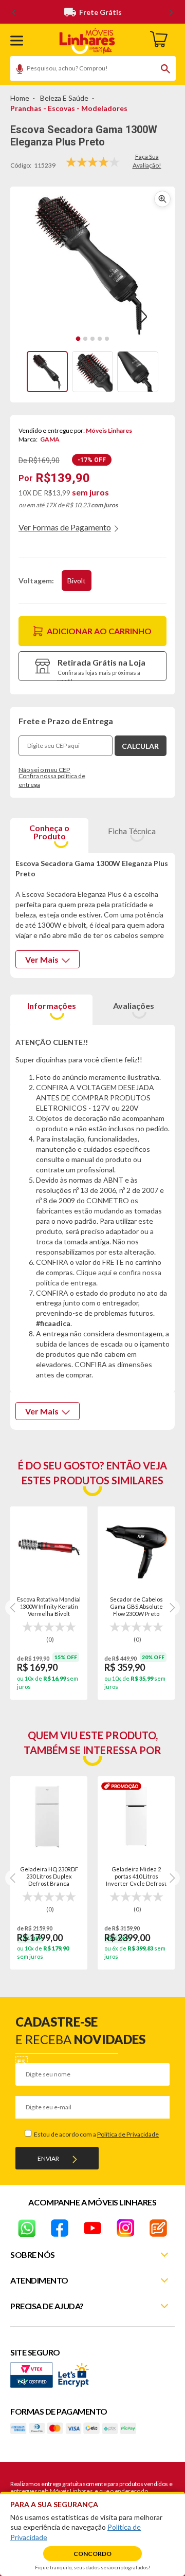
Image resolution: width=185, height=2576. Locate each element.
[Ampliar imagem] (162, 199)
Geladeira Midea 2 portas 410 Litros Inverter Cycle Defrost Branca (136, 1876)
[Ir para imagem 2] (85, 339)
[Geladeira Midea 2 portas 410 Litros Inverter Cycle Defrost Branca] (136, 1816)
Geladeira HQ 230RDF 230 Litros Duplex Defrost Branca (49, 1876)
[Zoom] (47, 372)
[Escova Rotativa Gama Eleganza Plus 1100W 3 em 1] (49, 1547)
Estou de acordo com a (96, 2134)
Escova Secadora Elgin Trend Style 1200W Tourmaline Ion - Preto (136, 1606)
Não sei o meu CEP (44, 770)
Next (172, 1608)
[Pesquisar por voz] (16, 70)
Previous (13, 1608)
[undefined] (92, 264)
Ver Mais (42, 959)
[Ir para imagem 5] (107, 339)
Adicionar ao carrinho (99, 631)
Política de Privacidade (128, 2134)
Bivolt (77, 581)
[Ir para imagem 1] (78, 339)
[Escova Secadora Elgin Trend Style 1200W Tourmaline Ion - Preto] (136, 1547)
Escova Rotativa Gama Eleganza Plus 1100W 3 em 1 (49, 1606)
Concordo (92, 2554)
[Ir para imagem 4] (100, 339)
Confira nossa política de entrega (52, 780)
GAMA (50, 439)
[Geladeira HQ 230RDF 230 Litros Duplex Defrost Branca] (49, 1816)
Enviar (48, 2158)
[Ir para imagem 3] (92, 339)
